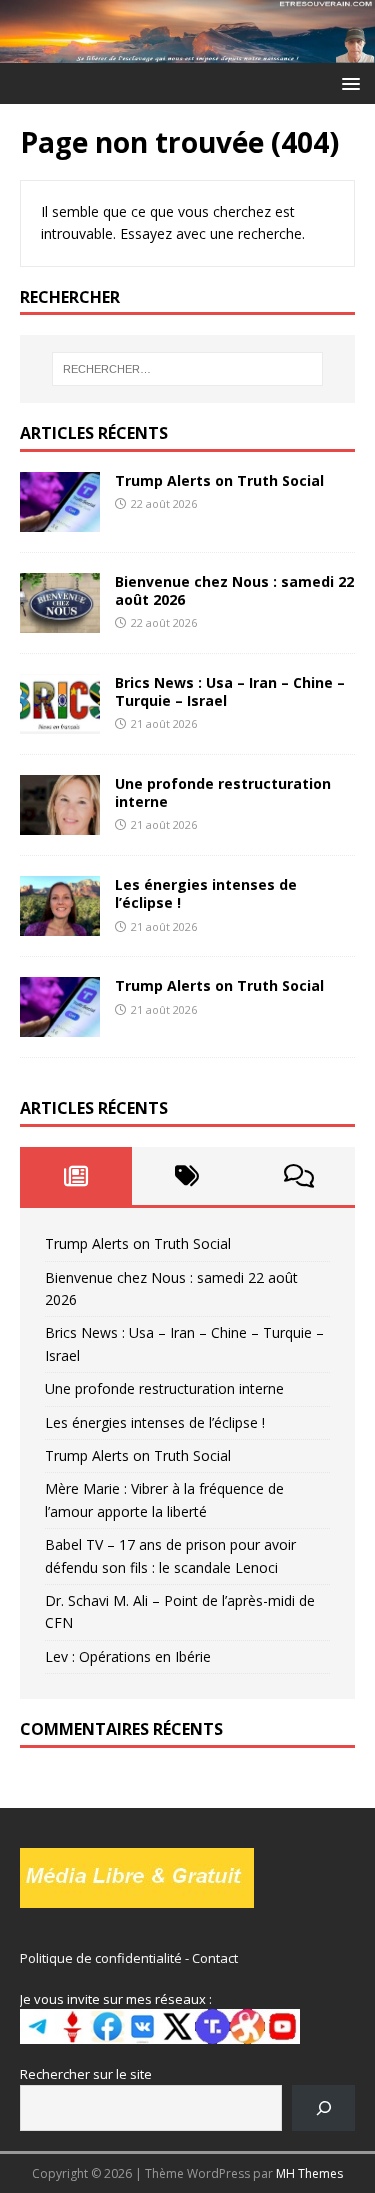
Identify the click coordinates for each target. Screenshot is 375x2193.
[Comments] (299, 1176)
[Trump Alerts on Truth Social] (60, 519)
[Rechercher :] (188, 369)
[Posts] (76, 1176)
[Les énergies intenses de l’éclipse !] (60, 924)
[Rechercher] (323, 2107)
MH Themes (309, 2173)
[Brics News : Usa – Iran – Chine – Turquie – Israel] (60, 722)
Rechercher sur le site (86, 2074)
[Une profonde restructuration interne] (60, 823)
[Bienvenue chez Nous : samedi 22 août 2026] (60, 621)
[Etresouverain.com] (187, 50)
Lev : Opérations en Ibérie (128, 1656)
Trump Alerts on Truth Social (219, 480)
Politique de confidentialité (101, 1958)
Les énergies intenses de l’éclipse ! (206, 893)
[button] (347, 82)
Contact (215, 1958)
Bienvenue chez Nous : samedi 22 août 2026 (234, 590)
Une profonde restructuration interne (223, 792)
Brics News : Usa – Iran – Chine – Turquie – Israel (230, 691)
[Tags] (188, 1176)
